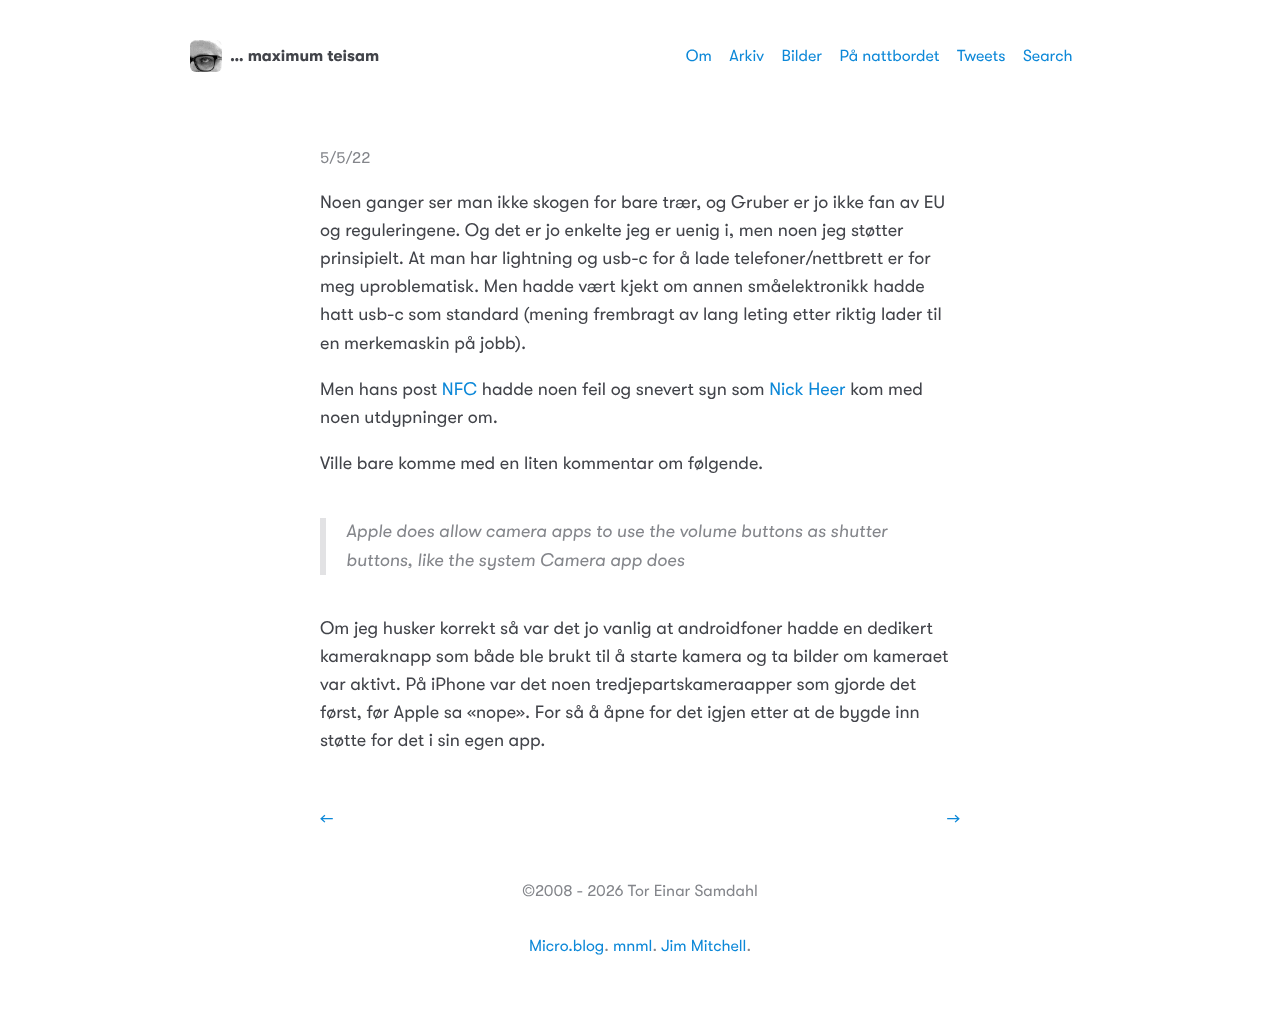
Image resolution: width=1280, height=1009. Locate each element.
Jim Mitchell (703, 946)
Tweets (981, 56)
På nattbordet (890, 56)
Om (699, 56)
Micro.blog (566, 946)
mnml (632, 946)
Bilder (802, 56)
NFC (459, 390)
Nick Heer (807, 390)
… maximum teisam (304, 56)
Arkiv (746, 56)
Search (1048, 56)
